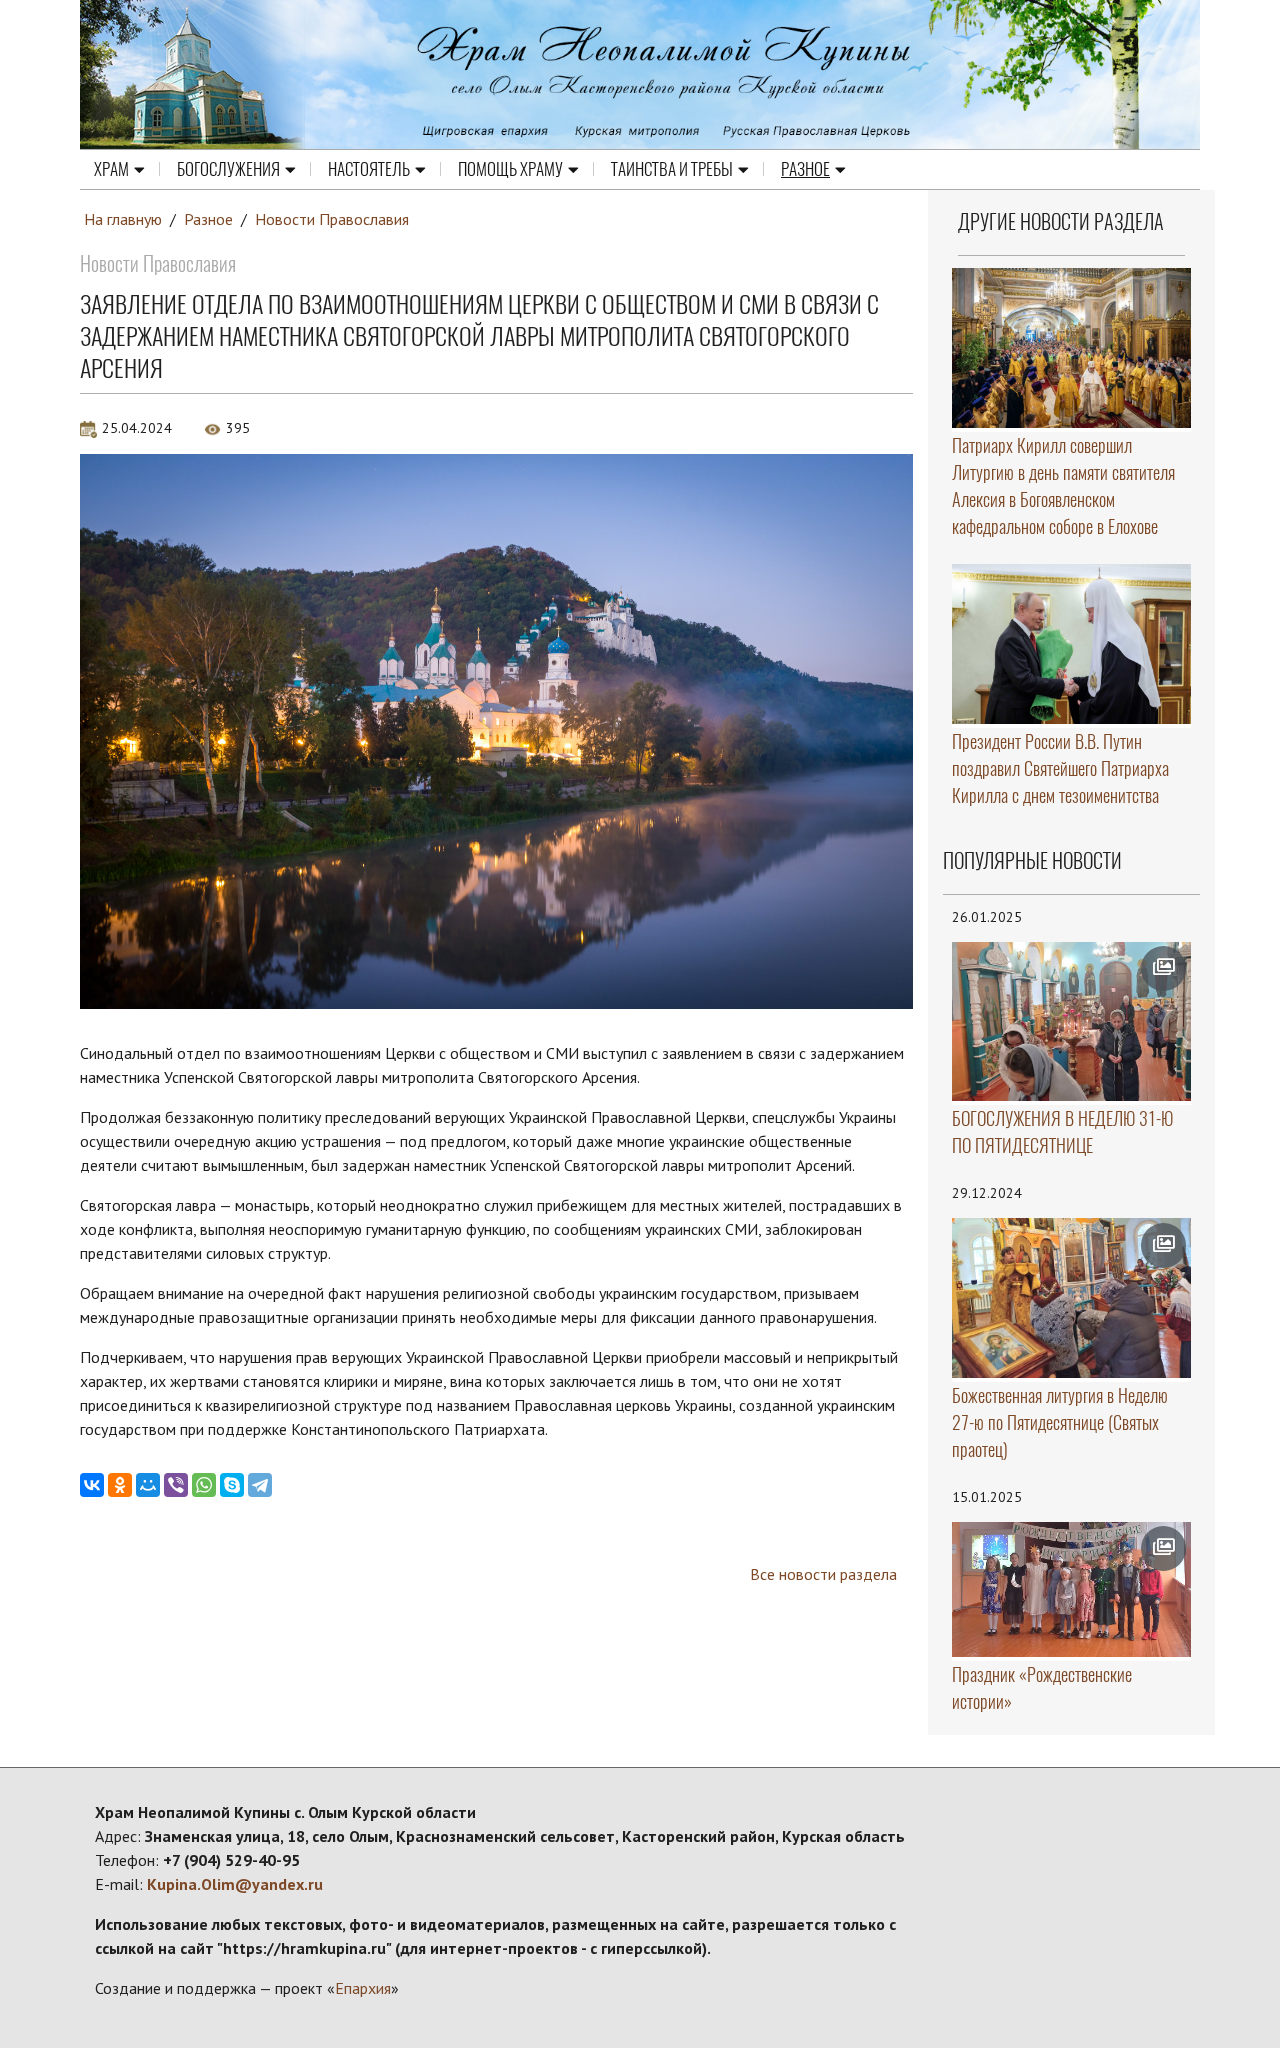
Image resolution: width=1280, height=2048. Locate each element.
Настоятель (369, 169)
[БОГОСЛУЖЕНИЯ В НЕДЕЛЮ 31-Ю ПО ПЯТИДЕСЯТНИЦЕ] (1072, 1022)
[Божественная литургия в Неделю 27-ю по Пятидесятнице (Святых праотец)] (1072, 1298)
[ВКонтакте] (92, 1485)
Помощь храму (510, 169)
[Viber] (176, 1485)
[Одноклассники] (120, 1485)
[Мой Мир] (148, 1485)
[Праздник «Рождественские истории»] (1072, 1589)
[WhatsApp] (204, 1485)
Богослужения (228, 169)
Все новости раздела (823, 1574)
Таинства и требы (672, 169)
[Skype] (232, 1485)
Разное (805, 169)
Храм (111, 169)
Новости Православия (332, 219)
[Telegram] (260, 1485)
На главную (123, 219)
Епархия (363, 1988)
